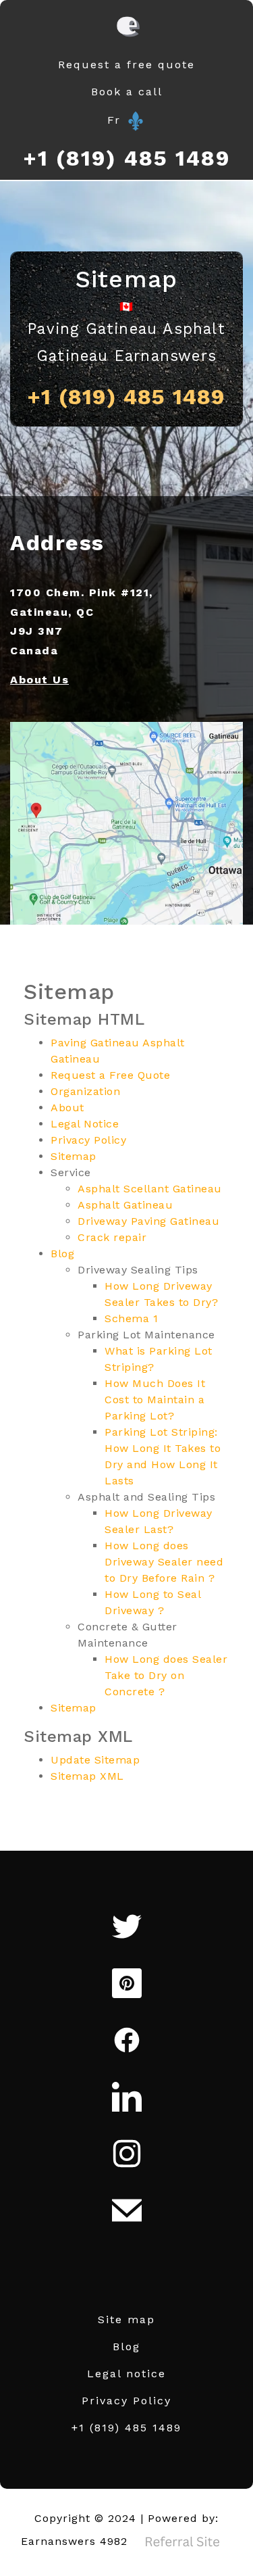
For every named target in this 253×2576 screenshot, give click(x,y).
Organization (85, 1091)
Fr (116, 120)
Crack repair (112, 1237)
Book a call (127, 92)
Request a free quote (126, 65)
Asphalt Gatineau (125, 1205)
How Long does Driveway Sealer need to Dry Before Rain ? (164, 1562)
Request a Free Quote (110, 1075)
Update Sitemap (95, 1760)
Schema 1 (131, 1318)
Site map (126, 2319)
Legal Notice (85, 1124)
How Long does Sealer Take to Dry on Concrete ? (166, 1675)
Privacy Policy (88, 1140)
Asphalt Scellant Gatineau (150, 1189)
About (67, 1108)
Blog (62, 1254)
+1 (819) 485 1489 (127, 158)
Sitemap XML (87, 1776)
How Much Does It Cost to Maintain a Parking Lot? (155, 1400)
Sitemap (74, 1156)
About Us (39, 680)
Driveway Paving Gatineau (148, 1221)
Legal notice (126, 2374)
